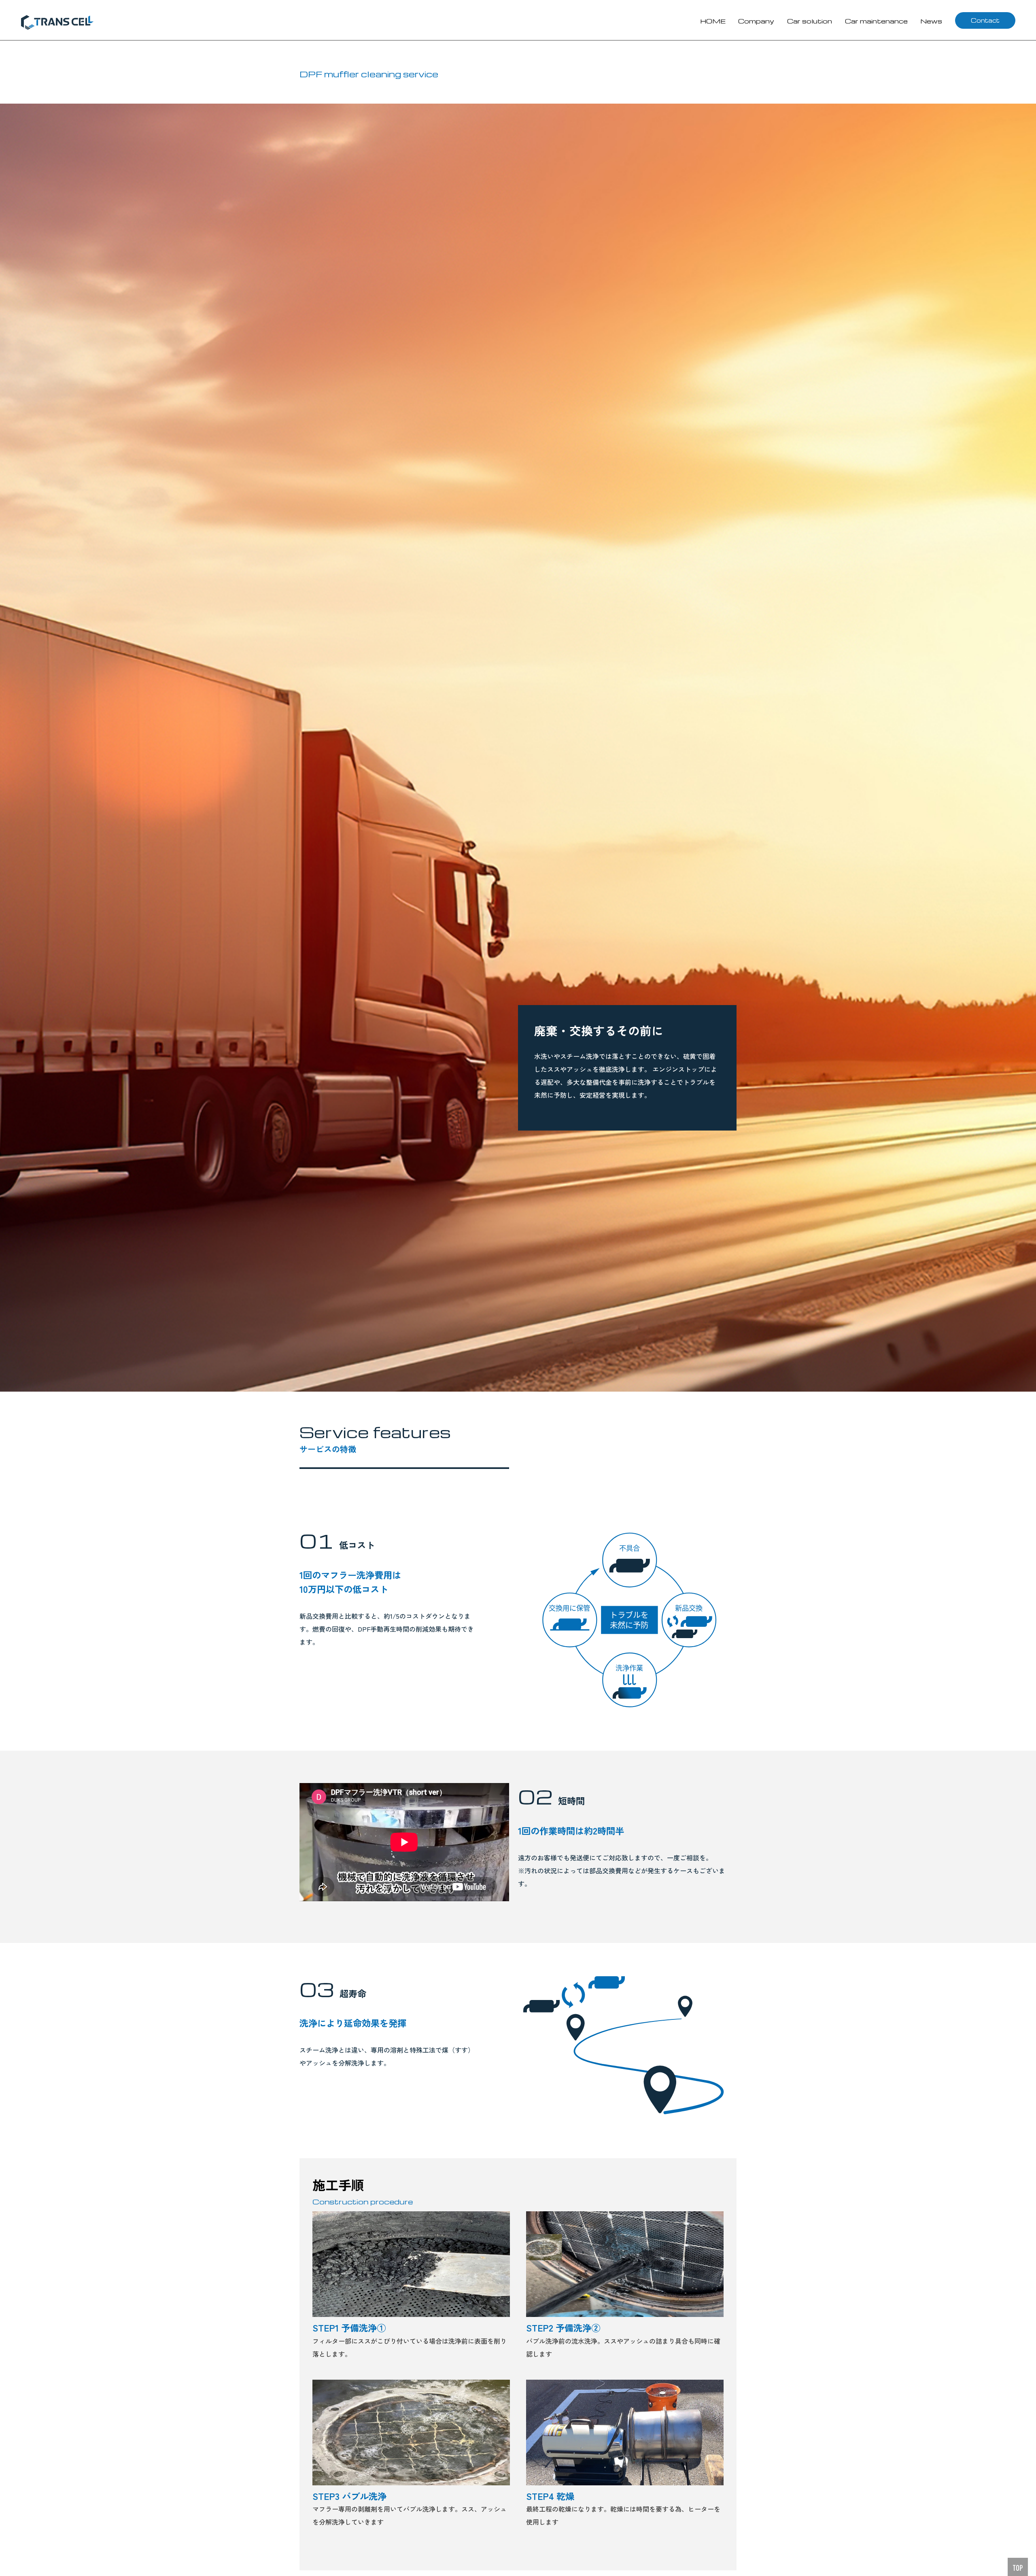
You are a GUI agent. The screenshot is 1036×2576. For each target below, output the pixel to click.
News (931, 21)
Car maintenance (876, 21)
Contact (985, 20)
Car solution (810, 21)
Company (756, 21)
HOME (713, 21)
